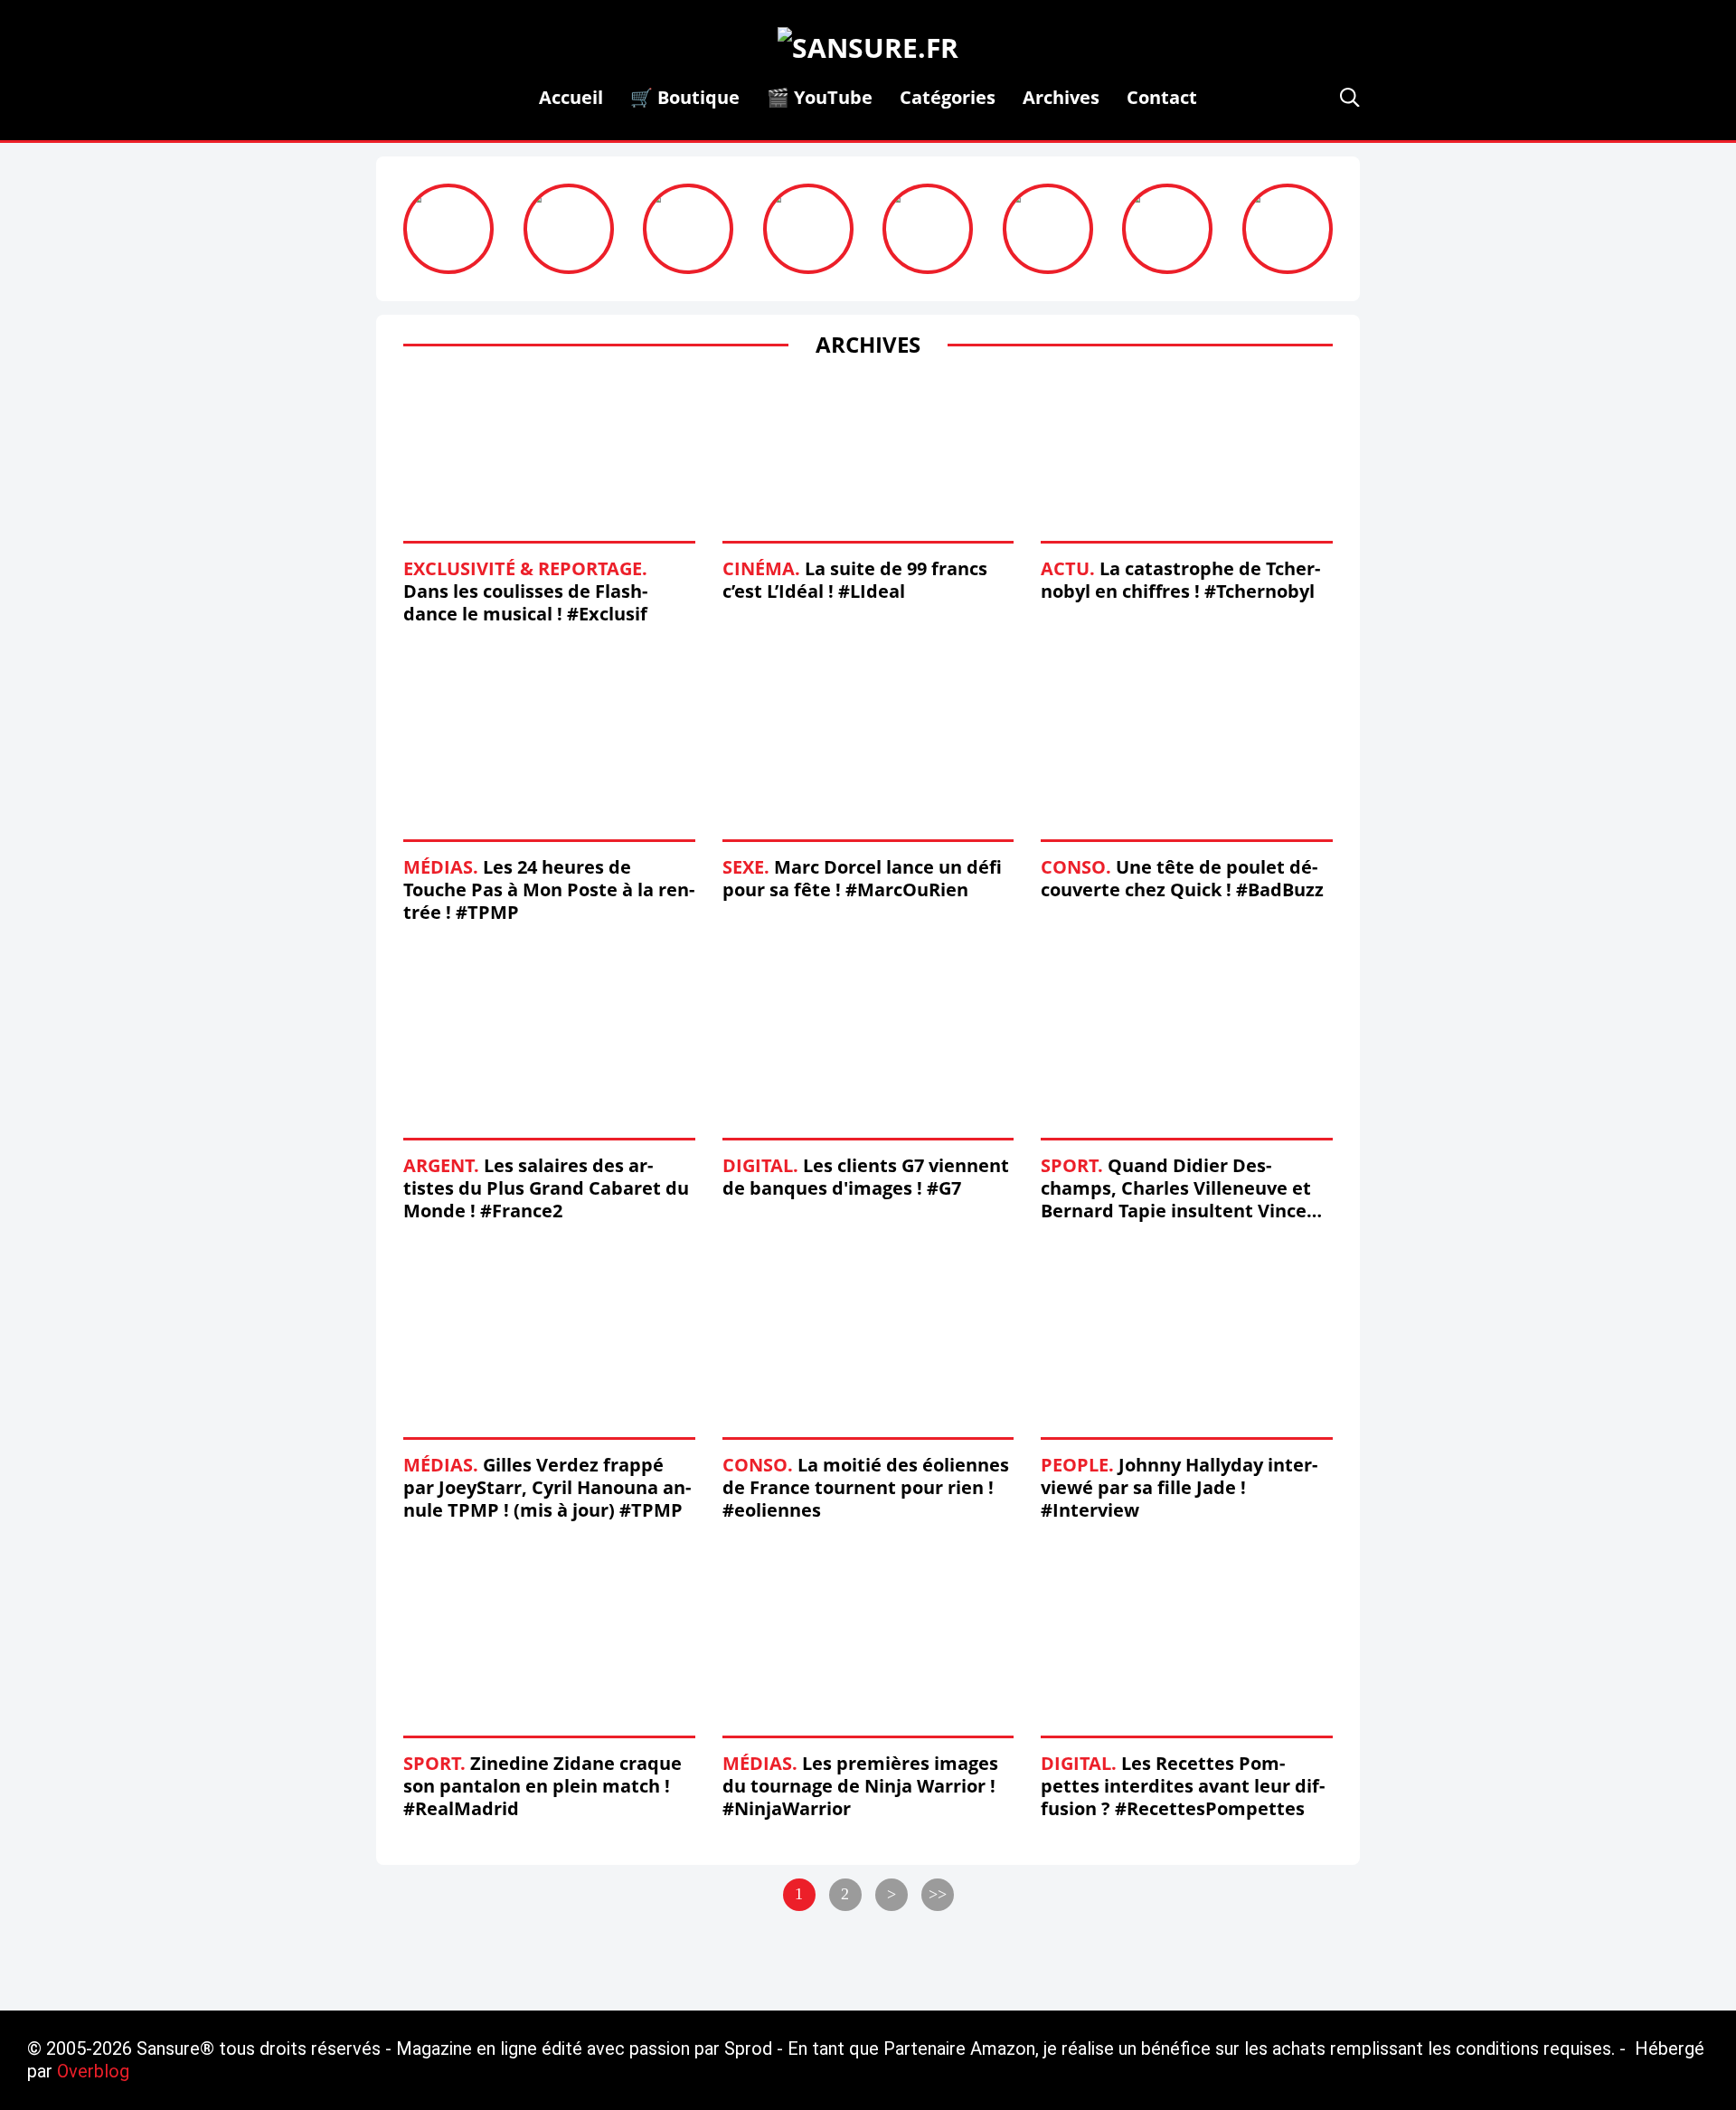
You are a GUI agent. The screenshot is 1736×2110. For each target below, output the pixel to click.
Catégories (948, 97)
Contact (1162, 97)
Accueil (571, 97)
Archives (1061, 97)
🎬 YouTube (820, 97)
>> (938, 1894)
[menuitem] (571, 97)
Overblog (93, 2071)
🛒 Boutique (685, 97)
